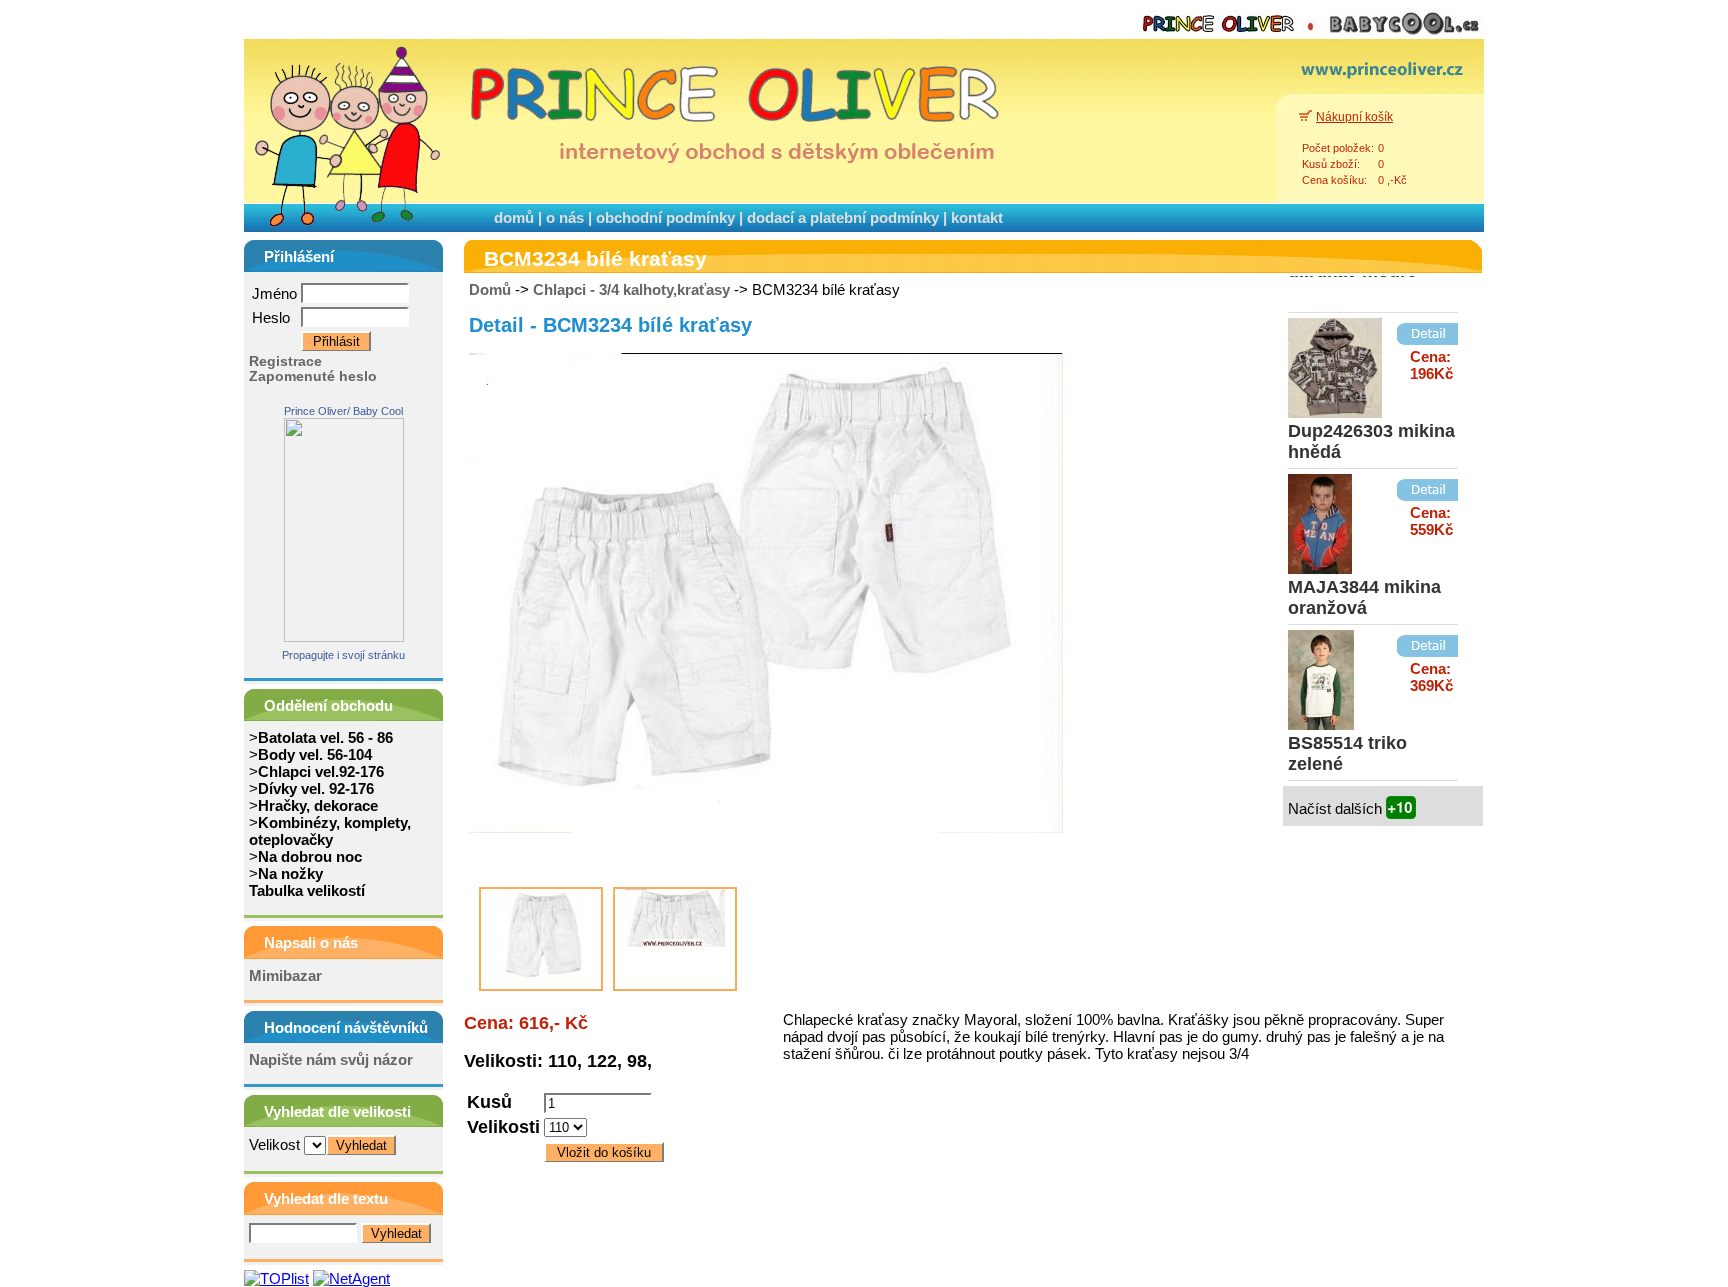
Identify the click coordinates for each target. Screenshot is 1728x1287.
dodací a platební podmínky (843, 217)
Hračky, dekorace (318, 805)
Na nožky (290, 873)
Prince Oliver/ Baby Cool (343, 411)
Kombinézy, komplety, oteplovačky (330, 831)
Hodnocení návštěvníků (346, 1027)
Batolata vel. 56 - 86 (325, 737)
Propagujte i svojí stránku (343, 655)
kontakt (977, 217)
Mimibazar (285, 975)
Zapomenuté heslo (313, 376)
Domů (490, 289)
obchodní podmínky (665, 217)
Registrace (285, 361)
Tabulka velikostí (307, 890)
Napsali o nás (311, 942)
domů (514, 217)
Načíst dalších (1337, 808)
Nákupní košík (1354, 117)
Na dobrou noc (310, 856)
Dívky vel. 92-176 (316, 788)
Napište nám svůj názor (331, 1059)
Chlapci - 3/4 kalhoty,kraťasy (631, 289)
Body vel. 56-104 (315, 754)
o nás (565, 217)
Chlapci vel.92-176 (321, 771)
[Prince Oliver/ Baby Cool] (344, 636)
